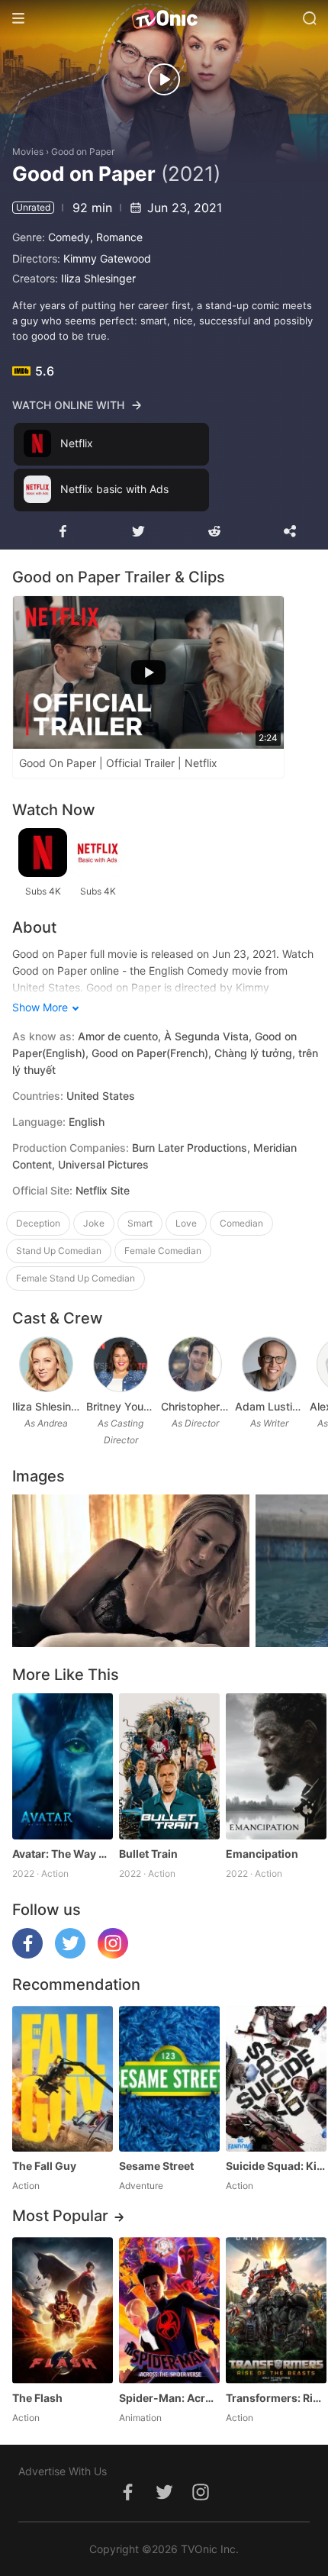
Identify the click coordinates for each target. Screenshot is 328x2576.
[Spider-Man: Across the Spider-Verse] (169, 2310)
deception (38, 1223)
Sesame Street (156, 2166)
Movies (28, 152)
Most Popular (60, 2216)
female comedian (163, 1251)
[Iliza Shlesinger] (47, 1365)
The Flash (37, 2398)
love (186, 1223)
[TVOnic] (164, 18)
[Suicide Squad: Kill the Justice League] (276, 2079)
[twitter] (70, 1954)
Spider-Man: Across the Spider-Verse (169, 2398)
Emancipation (262, 1854)
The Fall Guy (44, 2166)
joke (94, 1223)
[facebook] (27, 1954)
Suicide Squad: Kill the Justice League (276, 2166)
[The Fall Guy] (63, 2079)
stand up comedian (59, 1251)
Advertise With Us (63, 2471)
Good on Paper (83, 152)
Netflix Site (103, 1190)
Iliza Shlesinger (98, 278)
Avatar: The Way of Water (63, 1854)
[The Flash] (63, 2310)
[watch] (164, 79)
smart (140, 1223)
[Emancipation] (276, 1766)
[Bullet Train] (169, 1766)
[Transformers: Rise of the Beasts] (276, 2310)
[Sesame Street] (169, 2079)
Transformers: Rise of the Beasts (276, 2398)
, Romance (116, 237)
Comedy (69, 237)
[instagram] (113, 1954)
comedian (241, 1223)
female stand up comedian (76, 1278)
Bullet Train (148, 1854)
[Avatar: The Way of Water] (63, 1766)
